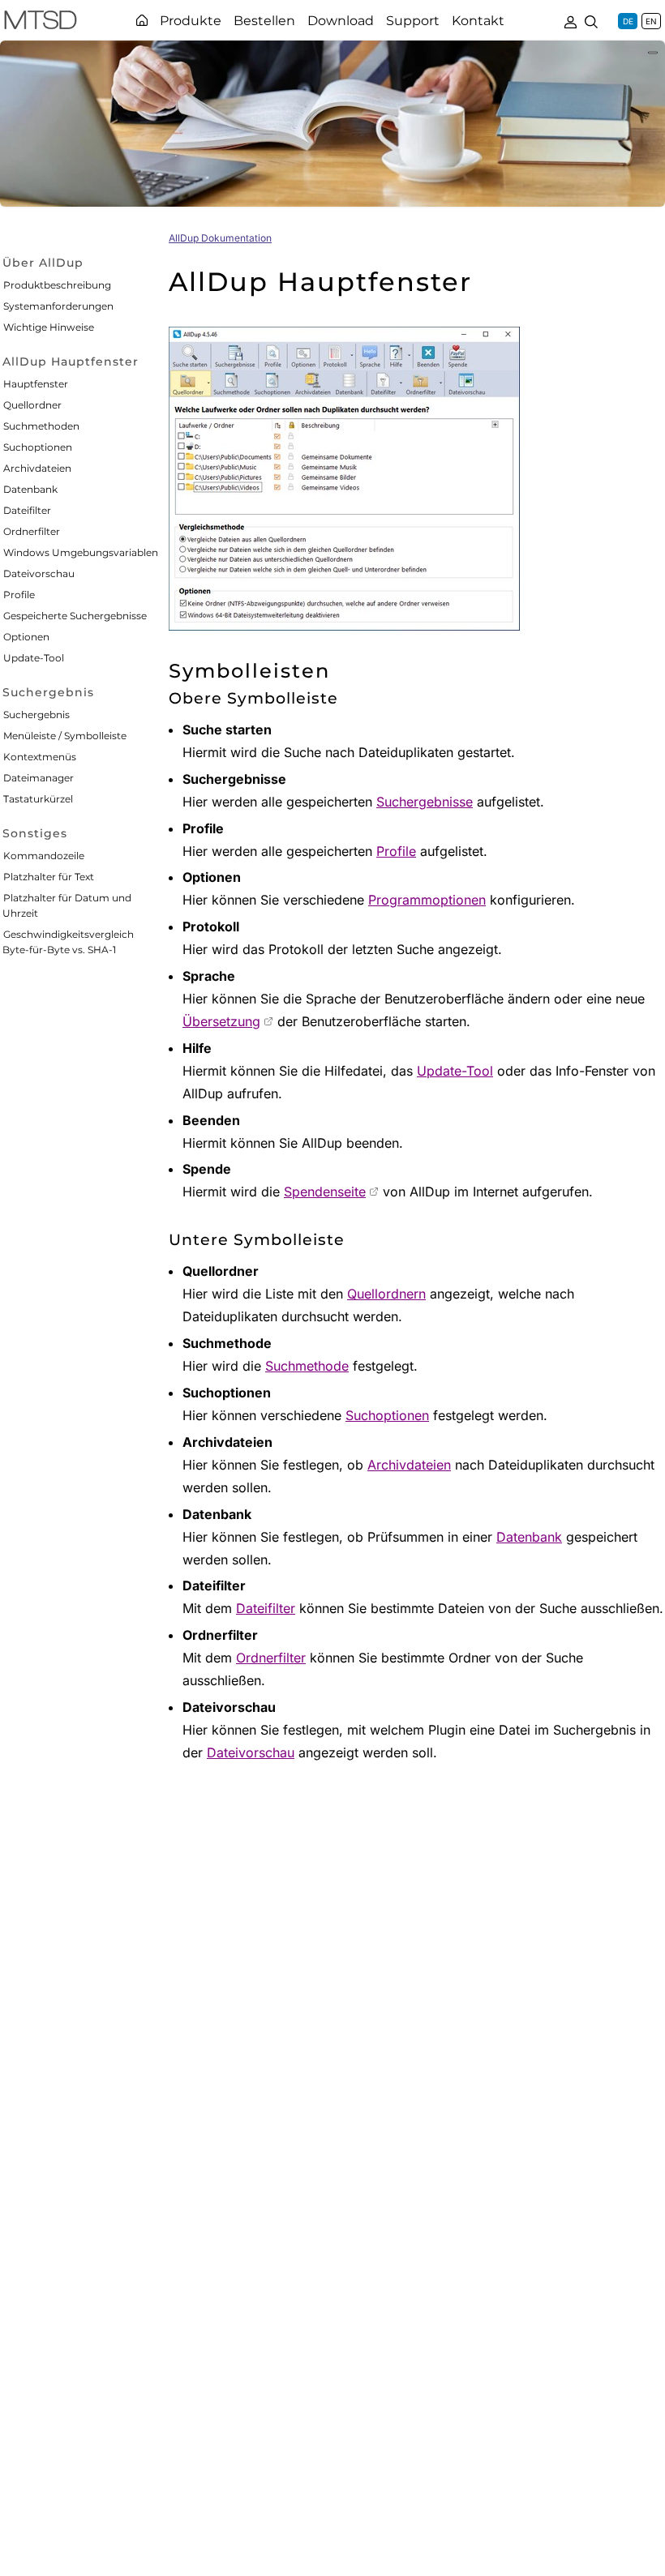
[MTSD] (41, 23)
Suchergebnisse (425, 802)
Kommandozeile (44, 856)
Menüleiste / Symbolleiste (65, 736)
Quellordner (32, 405)
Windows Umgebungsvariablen (81, 552)
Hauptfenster (36, 384)
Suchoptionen (38, 447)
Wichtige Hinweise (49, 327)
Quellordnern (386, 1294)
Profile (19, 595)
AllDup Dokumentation (220, 238)
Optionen (26, 637)
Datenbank (30, 489)
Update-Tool (34, 658)
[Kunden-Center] (570, 20)
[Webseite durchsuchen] (591, 20)
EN (651, 21)
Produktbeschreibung (57, 285)
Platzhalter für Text (49, 877)
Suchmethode (307, 1366)
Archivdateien (37, 468)
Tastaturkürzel (38, 799)
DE (628, 21)
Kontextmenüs (40, 757)
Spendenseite (325, 1192)
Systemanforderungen (58, 306)
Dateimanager (39, 778)
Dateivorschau (39, 573)
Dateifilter (27, 510)
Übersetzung (221, 1021)
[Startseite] (142, 20)
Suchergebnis (36, 715)
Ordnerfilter (32, 531)
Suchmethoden (41, 426)
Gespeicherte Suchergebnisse (75, 616)
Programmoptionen (427, 900)
